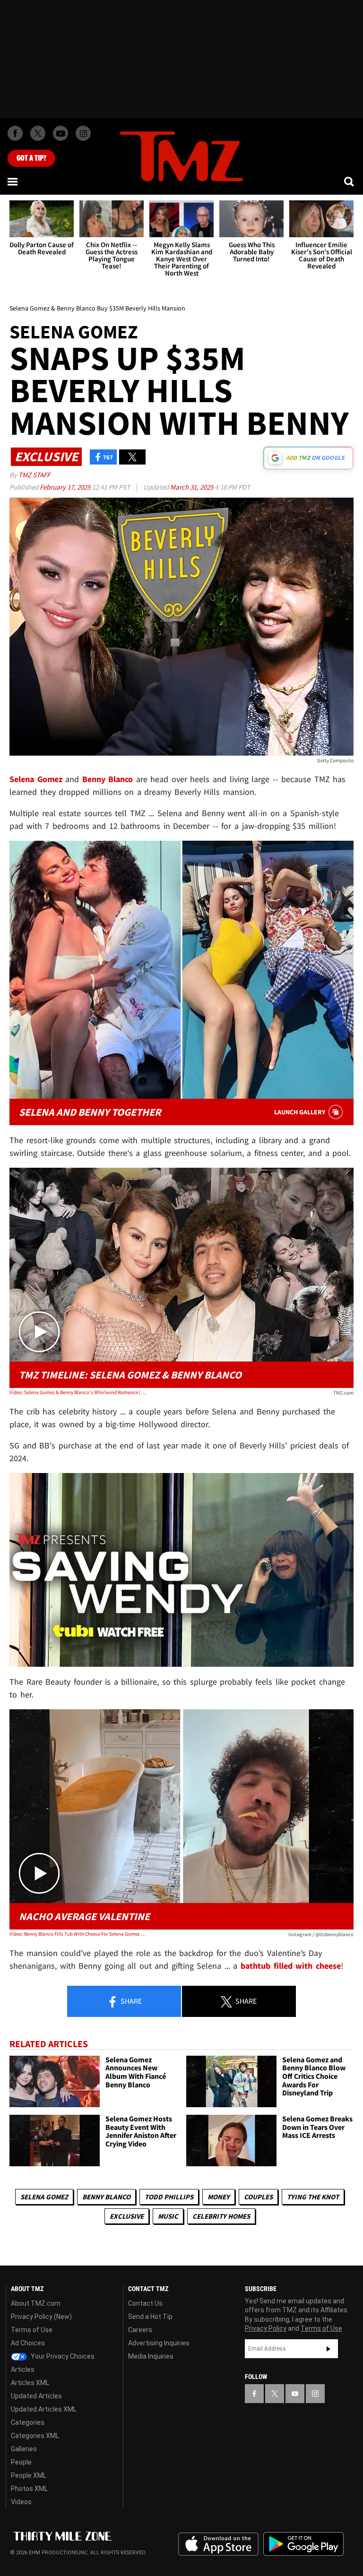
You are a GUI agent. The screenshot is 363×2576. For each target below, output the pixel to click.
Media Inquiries (151, 2356)
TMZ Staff (34, 475)
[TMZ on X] (38, 133)
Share (130, 2001)
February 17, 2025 (66, 487)
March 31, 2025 (192, 487)
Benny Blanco (106, 2197)
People (21, 2462)
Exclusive (127, 2216)
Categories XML (35, 2436)
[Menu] (13, 181)
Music (168, 2216)
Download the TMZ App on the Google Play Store (303, 2544)
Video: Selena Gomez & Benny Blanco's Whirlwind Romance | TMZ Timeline (78, 1392)
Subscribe (328, 2349)
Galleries (24, 2449)
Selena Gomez (44, 2197)
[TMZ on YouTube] (295, 2394)
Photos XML (29, 2489)
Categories (28, 2422)
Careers (140, 2330)
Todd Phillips (169, 2197)
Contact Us (145, 2303)
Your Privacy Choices (62, 2356)
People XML (29, 2475)
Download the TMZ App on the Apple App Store (218, 2544)
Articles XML (30, 2383)
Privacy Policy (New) (41, 2317)
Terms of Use (32, 2330)
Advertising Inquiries (159, 2343)
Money (219, 2197)
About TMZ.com (36, 2303)
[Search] (350, 181)
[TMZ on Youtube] (60, 133)
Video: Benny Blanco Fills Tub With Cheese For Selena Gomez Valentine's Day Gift (78, 1934)
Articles (23, 2369)
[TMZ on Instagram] (83, 133)
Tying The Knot (313, 2197)
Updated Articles (36, 2396)
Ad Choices (28, 2343)
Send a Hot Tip (150, 2317)
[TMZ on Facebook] (15, 133)
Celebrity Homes (221, 2216)
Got (31, 158)
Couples (258, 2197)
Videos (21, 2502)
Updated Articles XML (44, 2409)
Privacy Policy (266, 2328)
